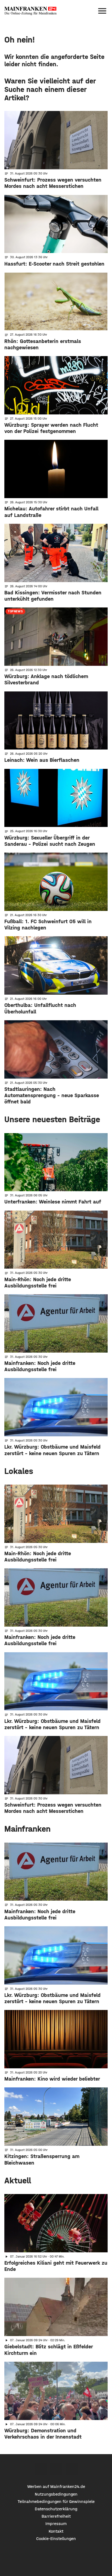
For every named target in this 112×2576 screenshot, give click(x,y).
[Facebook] (41, 2469)
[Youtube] (72, 2469)
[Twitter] (56, 2469)
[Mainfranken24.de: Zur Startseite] (30, 11)
